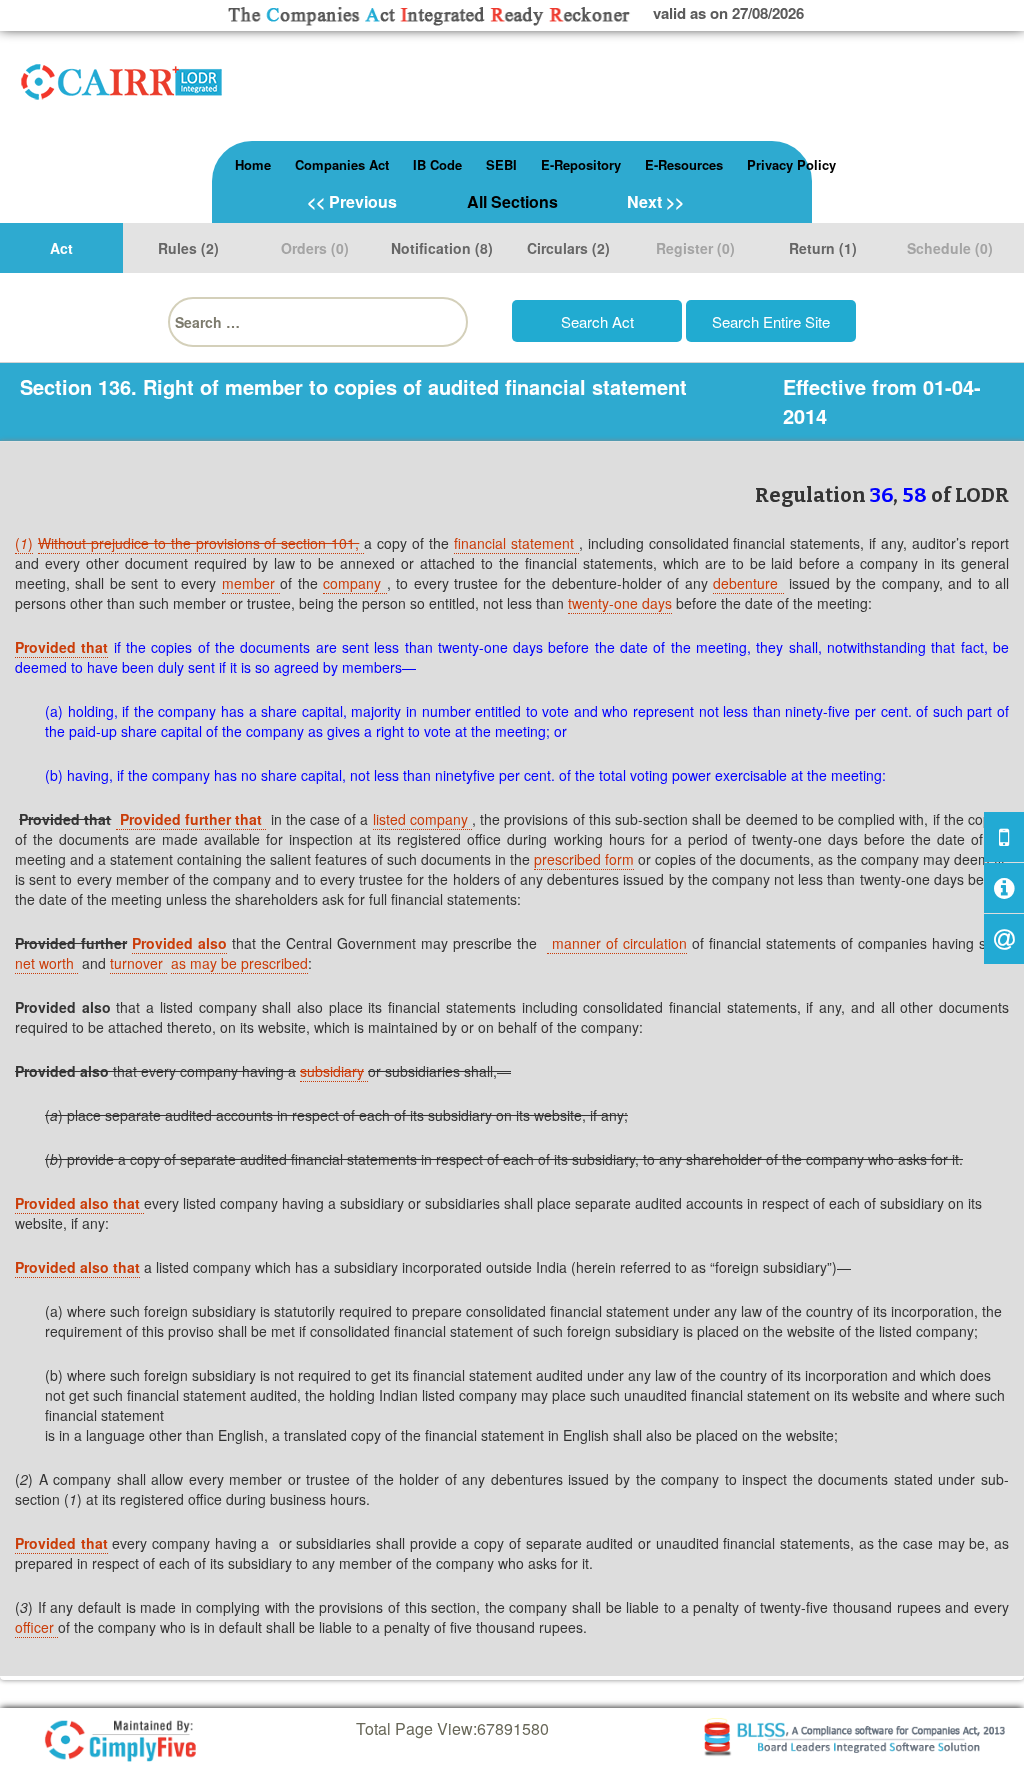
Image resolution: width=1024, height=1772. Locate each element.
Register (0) (695, 248)
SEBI (501, 164)
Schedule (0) (950, 248)
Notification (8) (442, 248)
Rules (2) (188, 248)
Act (61, 248)
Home (253, 164)
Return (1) (823, 248)
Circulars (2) (568, 248)
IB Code (437, 164)
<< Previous (352, 201)
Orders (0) (315, 248)
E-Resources (684, 164)
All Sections (512, 201)
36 (881, 495)
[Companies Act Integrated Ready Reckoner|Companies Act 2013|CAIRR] (122, 78)
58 (914, 495)
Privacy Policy (791, 164)
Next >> (655, 201)
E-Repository (581, 164)
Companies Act (342, 164)
